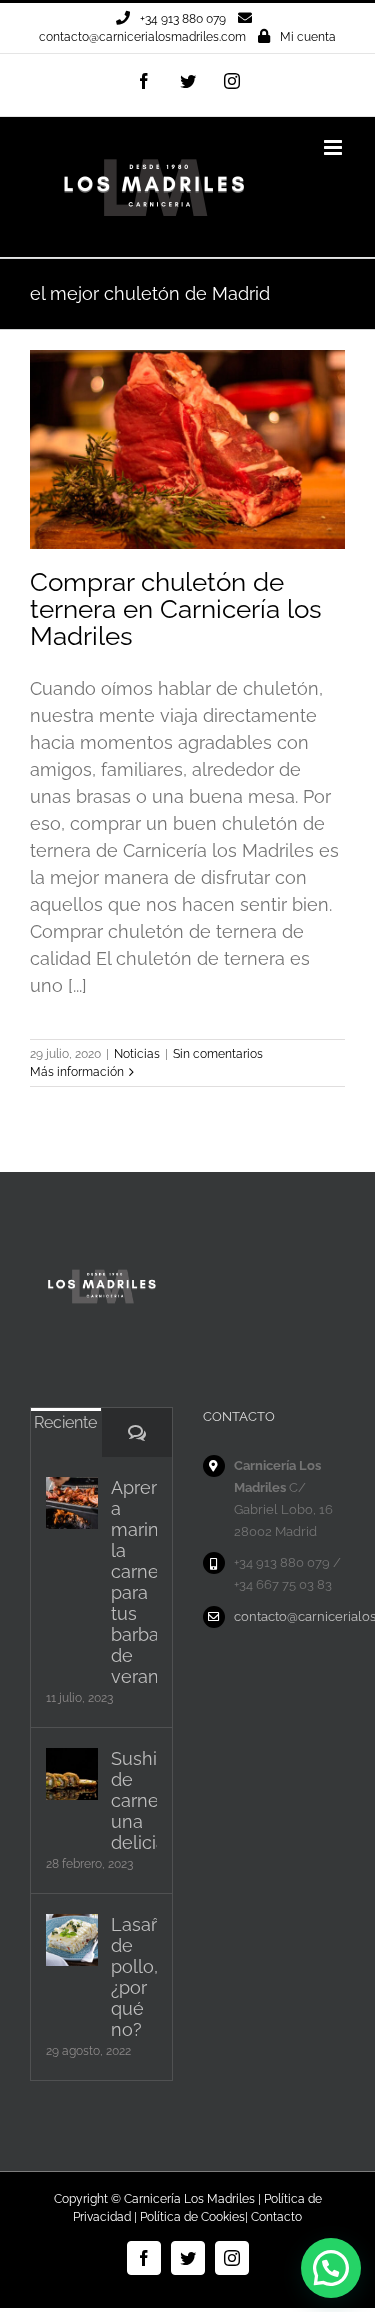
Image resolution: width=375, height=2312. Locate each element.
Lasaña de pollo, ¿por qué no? (134, 1977)
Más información (77, 1072)
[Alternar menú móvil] (334, 147)
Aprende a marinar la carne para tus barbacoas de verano (134, 1582)
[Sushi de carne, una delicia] (72, 1774)
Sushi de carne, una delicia (134, 1800)
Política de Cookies (192, 2217)
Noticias (137, 1054)
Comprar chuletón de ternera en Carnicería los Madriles (176, 609)
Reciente (65, 1422)
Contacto (276, 2217)
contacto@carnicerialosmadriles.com (142, 37)
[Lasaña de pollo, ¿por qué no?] (72, 1940)
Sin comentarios (218, 1054)
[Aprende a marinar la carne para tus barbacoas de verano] (72, 1503)
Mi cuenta (308, 37)
